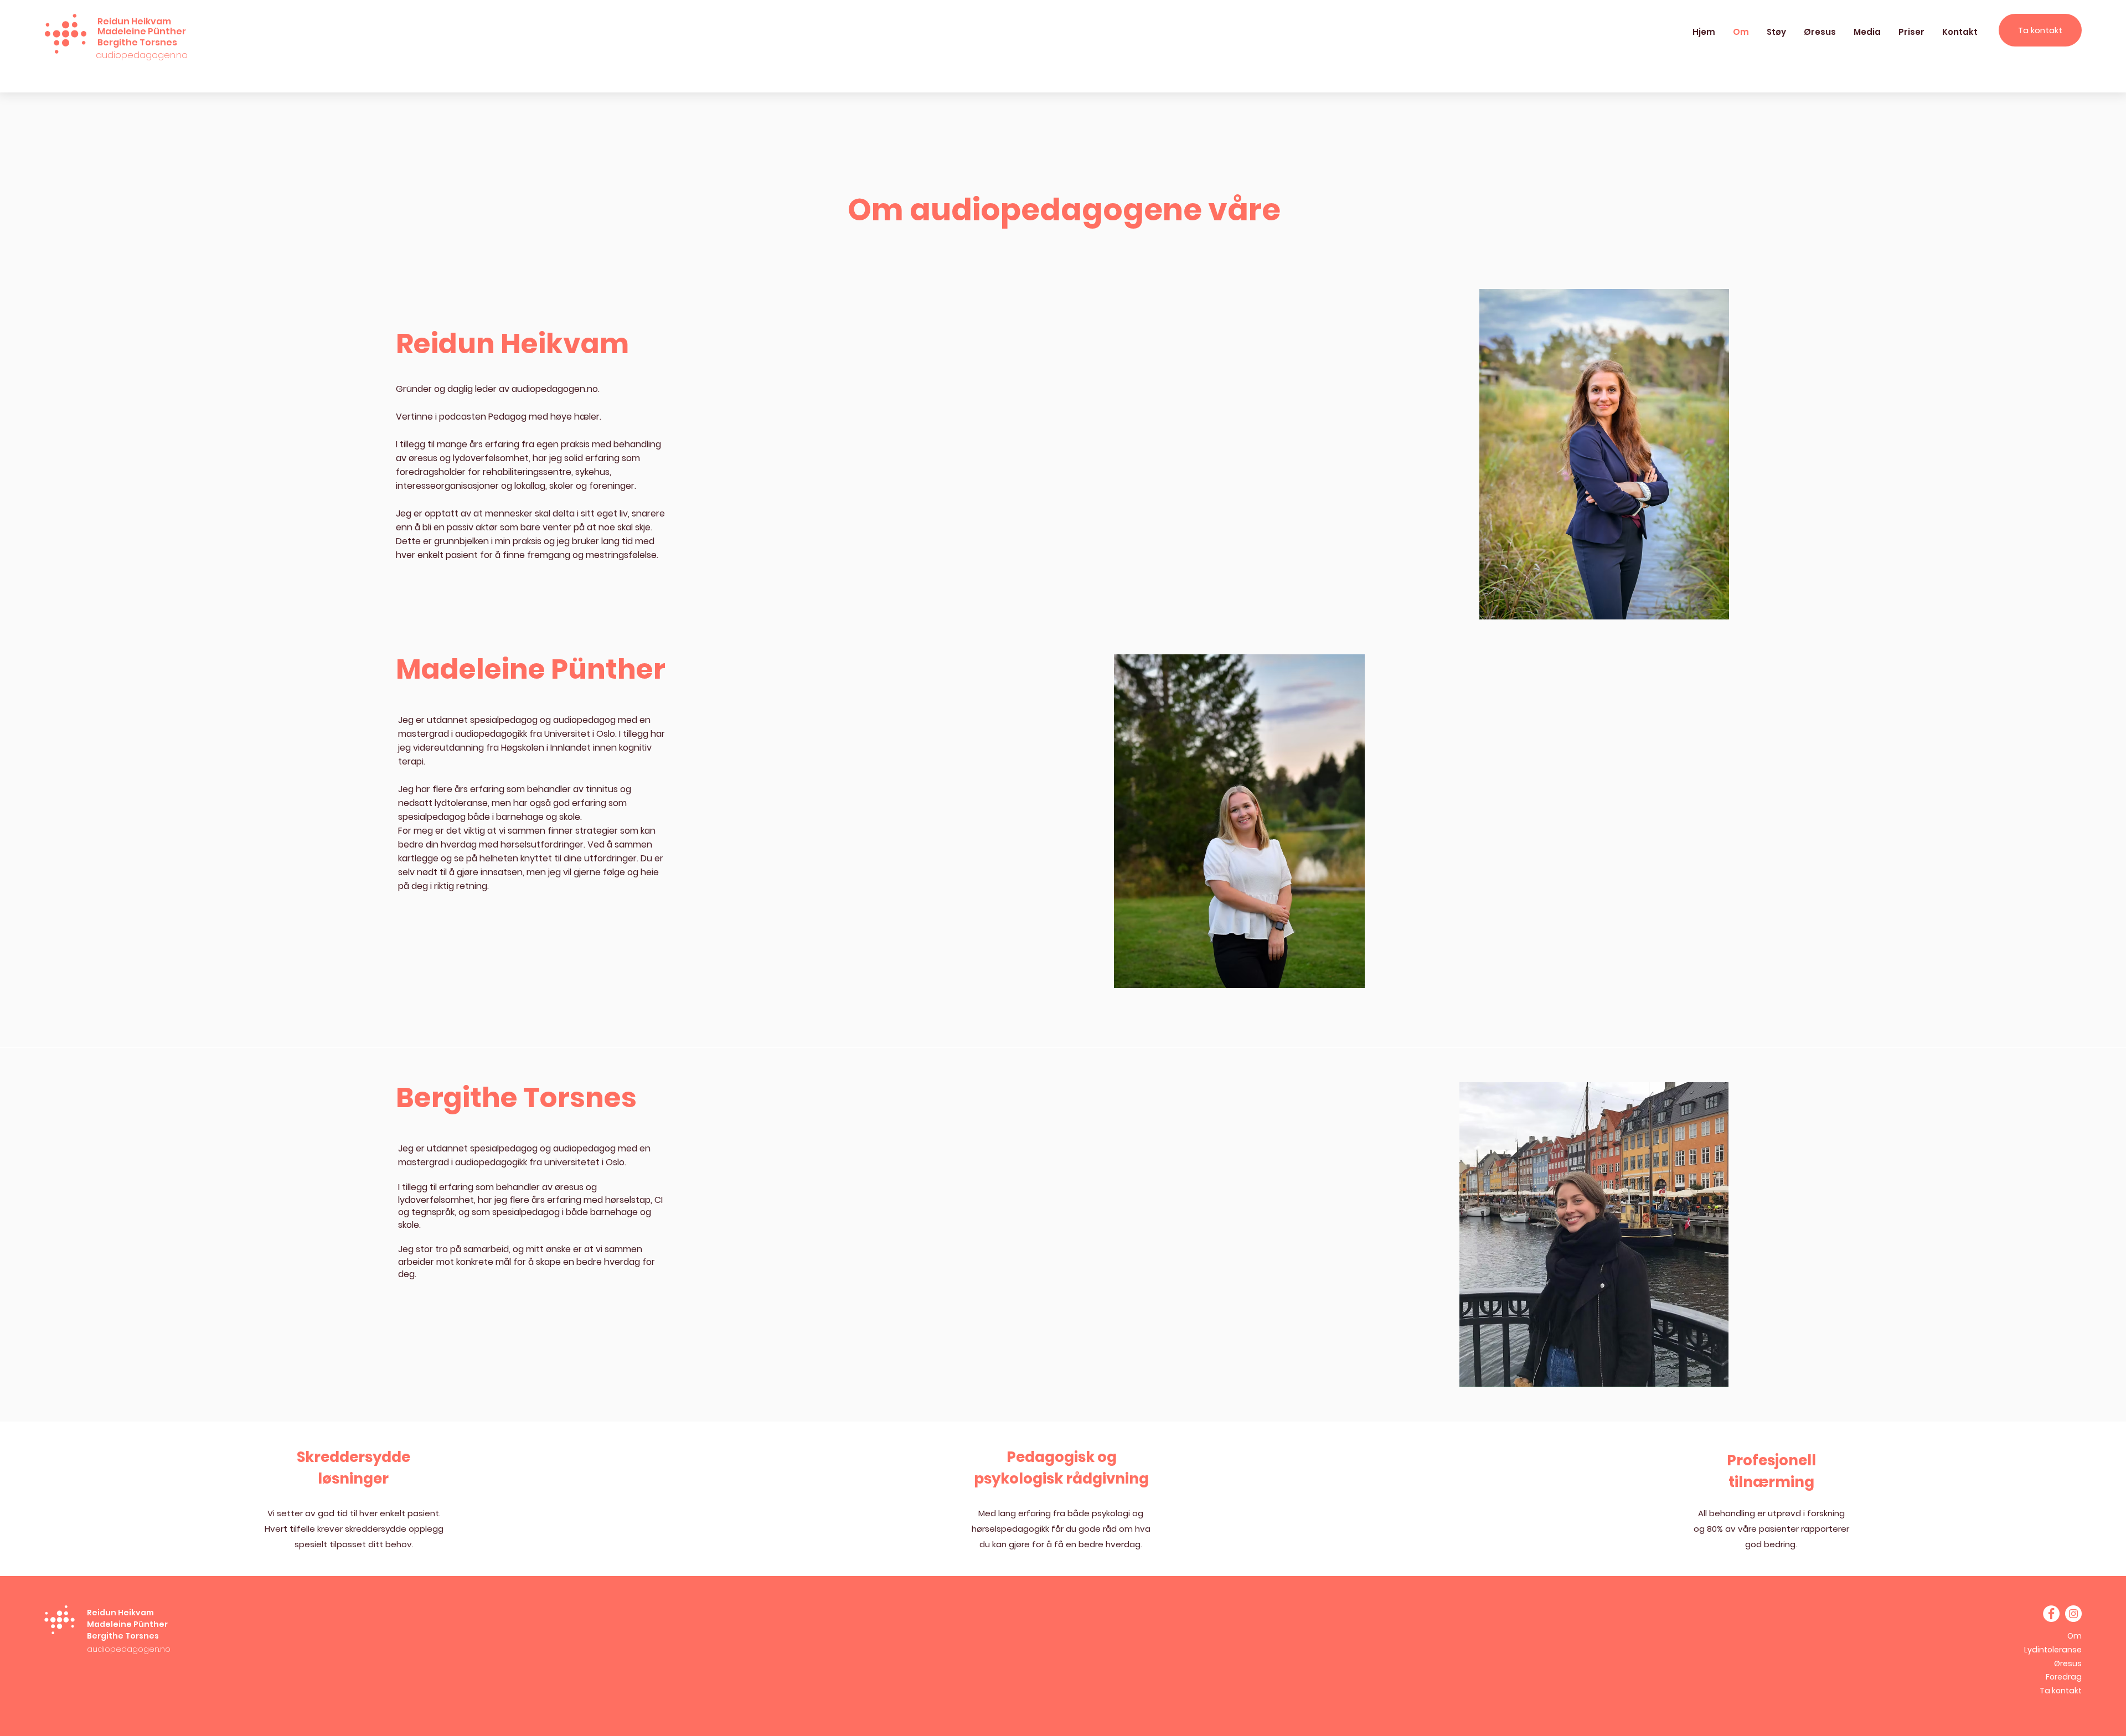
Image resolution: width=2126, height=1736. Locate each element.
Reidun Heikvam (120, 1613)
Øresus (2068, 1663)
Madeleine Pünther (127, 1624)
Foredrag (2064, 1677)
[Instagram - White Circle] (2073, 1614)
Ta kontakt (2061, 1691)
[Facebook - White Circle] (2051, 1614)
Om (2075, 1636)
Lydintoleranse (2053, 1650)
